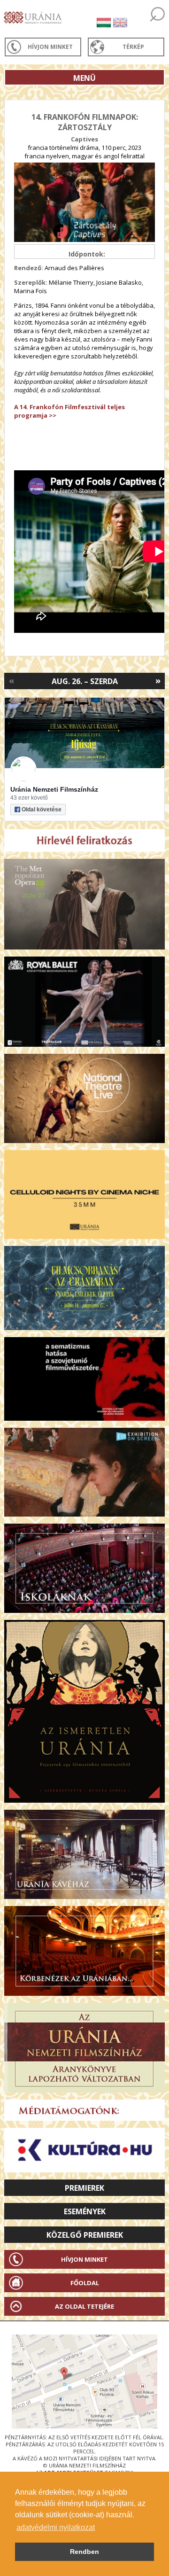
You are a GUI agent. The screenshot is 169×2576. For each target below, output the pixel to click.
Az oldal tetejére (84, 2306)
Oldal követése (42, 809)
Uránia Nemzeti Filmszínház (54, 789)
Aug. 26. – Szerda (85, 681)
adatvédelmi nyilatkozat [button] (56, 2527)
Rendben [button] (84, 2552)
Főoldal (85, 2283)
